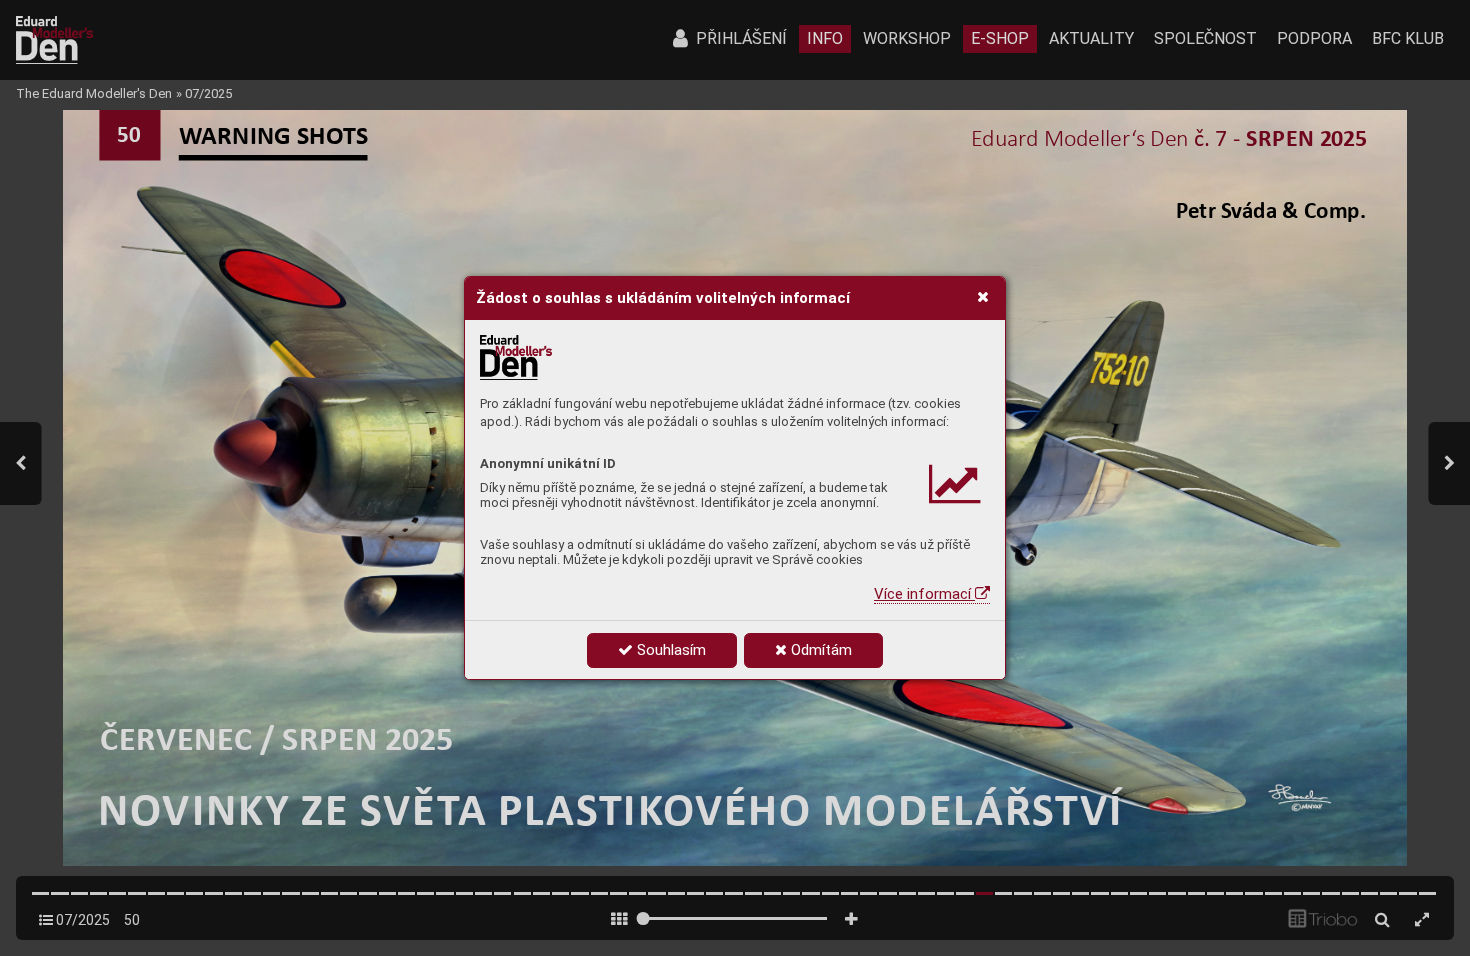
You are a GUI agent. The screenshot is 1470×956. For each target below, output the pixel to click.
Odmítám (819, 650)
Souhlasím (669, 650)
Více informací (924, 594)
